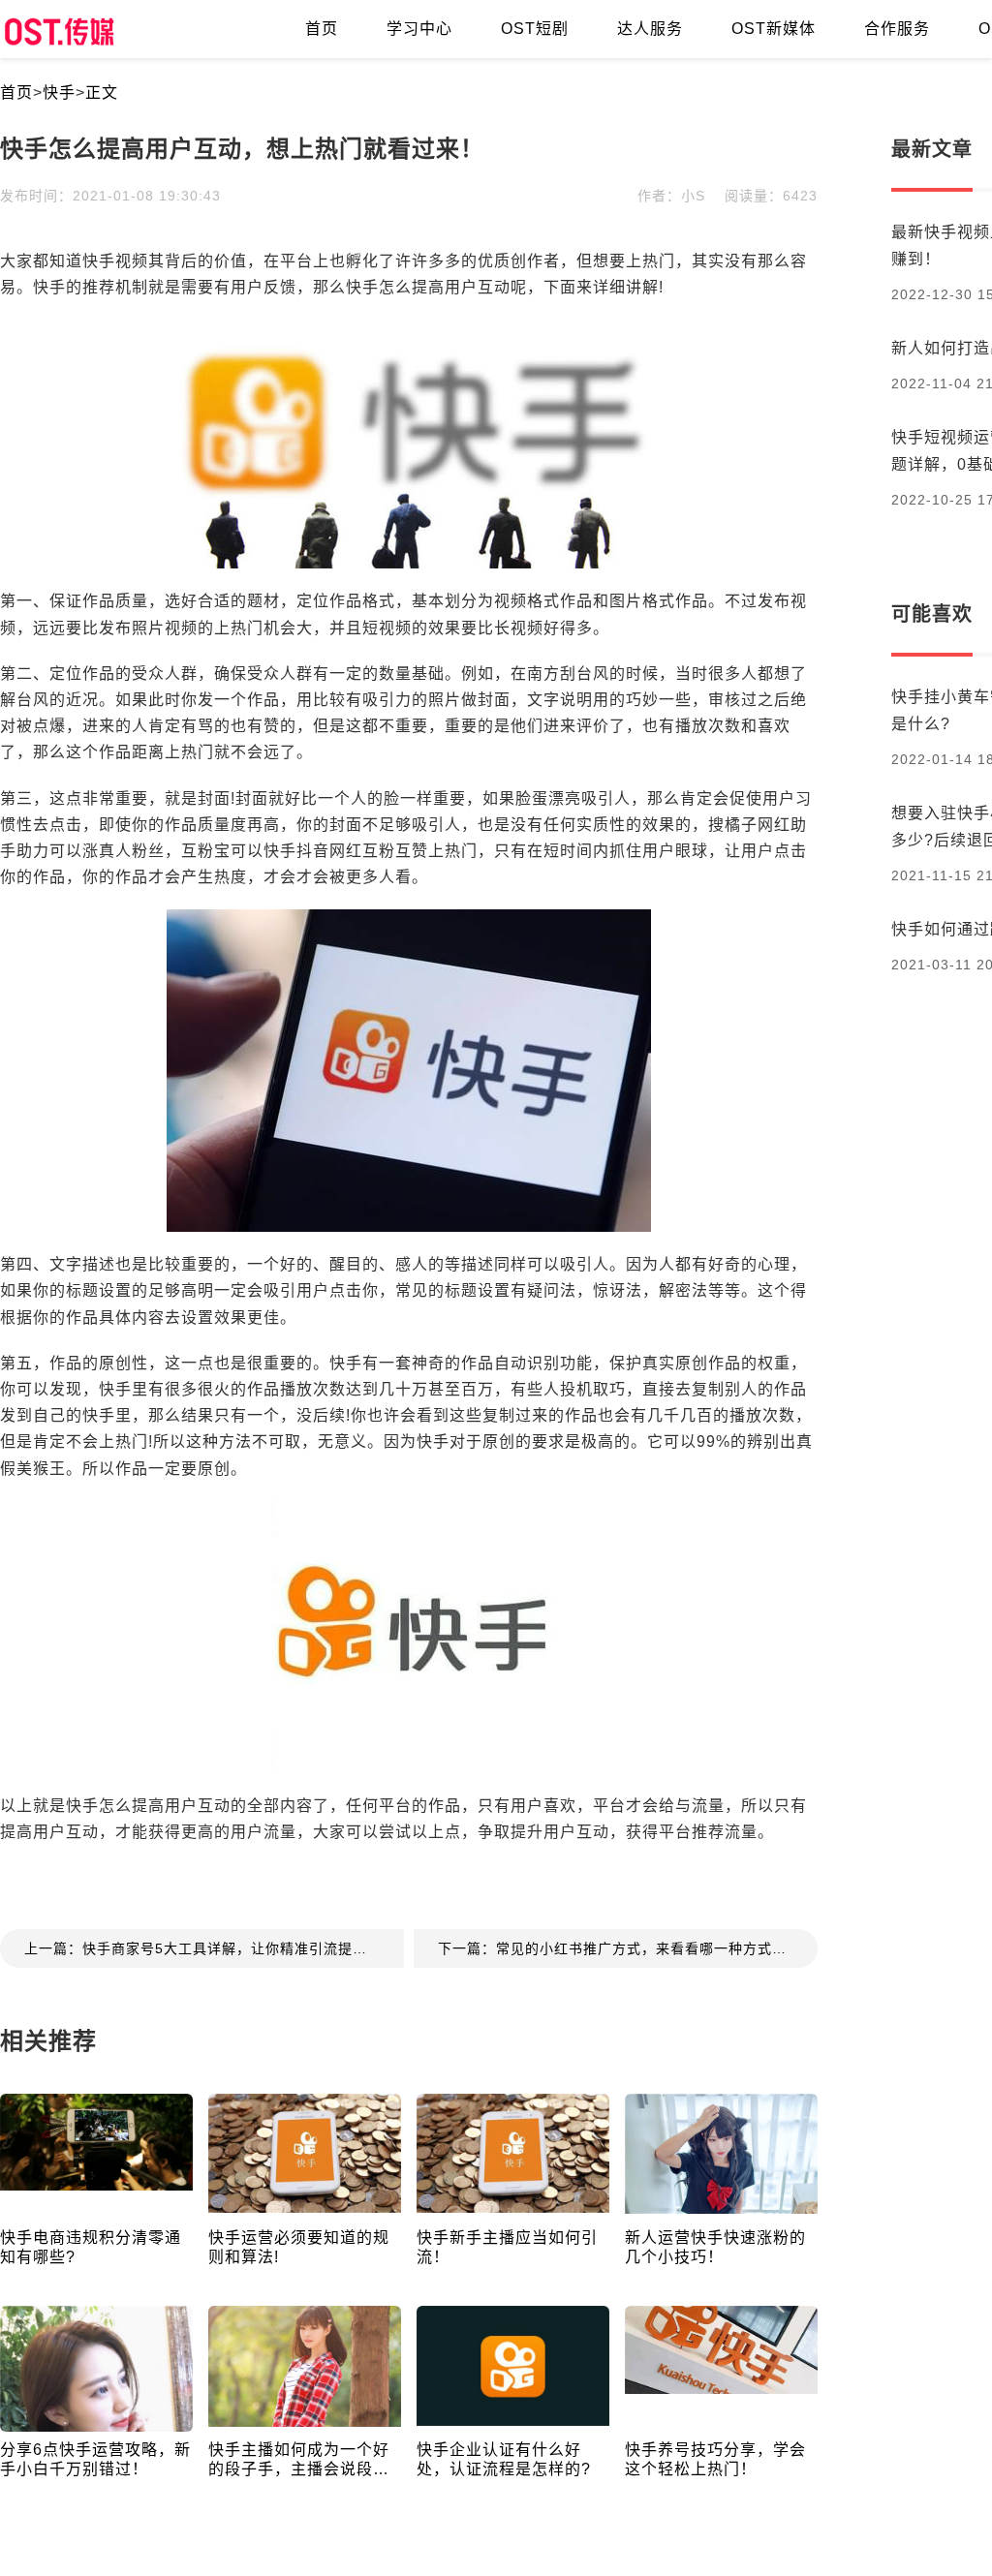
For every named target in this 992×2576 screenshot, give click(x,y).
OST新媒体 (774, 29)
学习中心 (419, 29)
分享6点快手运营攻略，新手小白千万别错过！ (95, 2459)
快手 (59, 92)
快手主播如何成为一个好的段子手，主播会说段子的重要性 (299, 2460)
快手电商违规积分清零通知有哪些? (91, 2247)
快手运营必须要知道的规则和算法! (299, 2247)
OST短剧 (535, 29)
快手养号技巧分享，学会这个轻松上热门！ (715, 2459)
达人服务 (650, 29)
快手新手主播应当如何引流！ (507, 2247)
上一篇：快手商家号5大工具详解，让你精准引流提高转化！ (214, 1948)
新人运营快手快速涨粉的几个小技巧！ (715, 2247)
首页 (322, 29)
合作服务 (897, 29)
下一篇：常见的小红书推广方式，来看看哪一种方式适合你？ (628, 1948)
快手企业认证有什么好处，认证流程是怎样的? (504, 2459)
